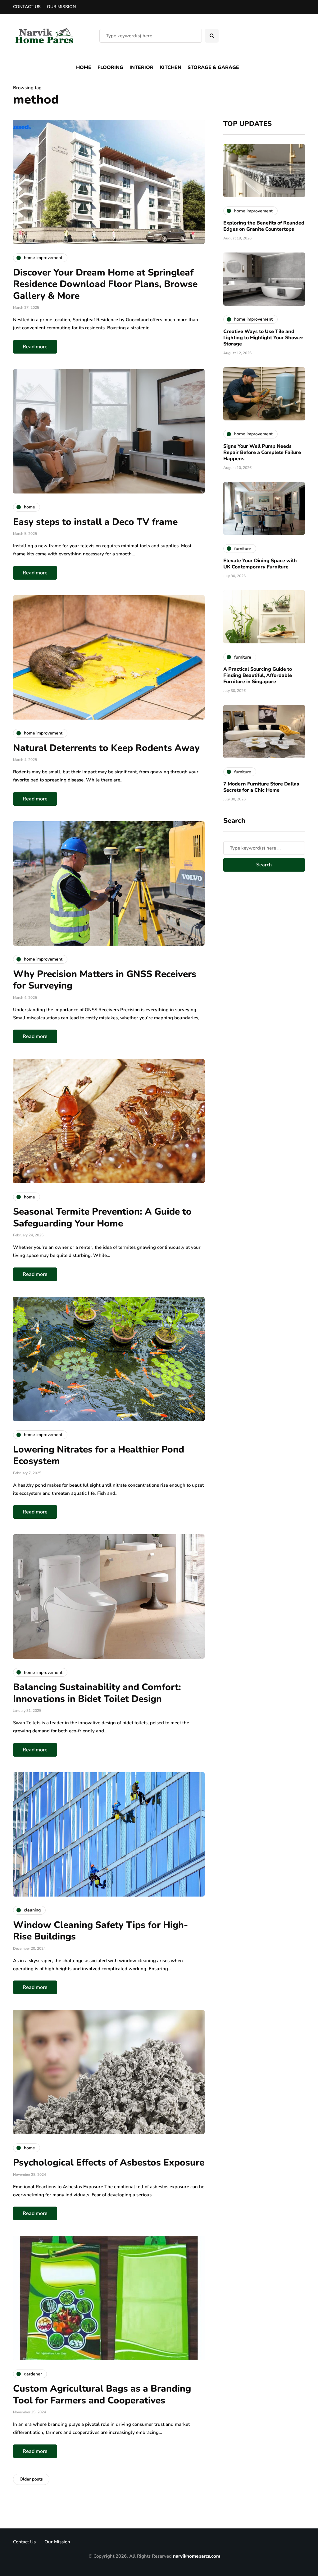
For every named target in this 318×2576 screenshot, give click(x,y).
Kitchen (170, 67)
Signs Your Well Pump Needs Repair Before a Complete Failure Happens (262, 452)
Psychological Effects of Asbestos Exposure (109, 2163)
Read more (35, 347)
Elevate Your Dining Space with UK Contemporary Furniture (260, 564)
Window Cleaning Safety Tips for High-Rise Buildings (100, 1931)
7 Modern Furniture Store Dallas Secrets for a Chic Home (261, 787)
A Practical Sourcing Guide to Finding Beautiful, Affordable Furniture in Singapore (258, 675)
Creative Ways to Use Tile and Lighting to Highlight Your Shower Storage (263, 338)
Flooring (110, 67)
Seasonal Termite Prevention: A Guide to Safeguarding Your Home (102, 1218)
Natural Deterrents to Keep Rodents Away (106, 748)
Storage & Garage (213, 67)
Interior (141, 67)
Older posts (31, 2479)
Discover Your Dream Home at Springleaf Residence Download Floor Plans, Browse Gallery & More (105, 284)
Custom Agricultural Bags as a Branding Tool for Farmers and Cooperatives (102, 2395)
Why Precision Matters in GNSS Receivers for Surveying (105, 980)
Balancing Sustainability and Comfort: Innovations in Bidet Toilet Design (97, 1693)
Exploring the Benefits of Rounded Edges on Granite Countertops (264, 226)
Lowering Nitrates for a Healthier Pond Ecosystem (99, 1455)
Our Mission (61, 7)
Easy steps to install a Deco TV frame (95, 522)
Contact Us (27, 7)
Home (84, 67)
